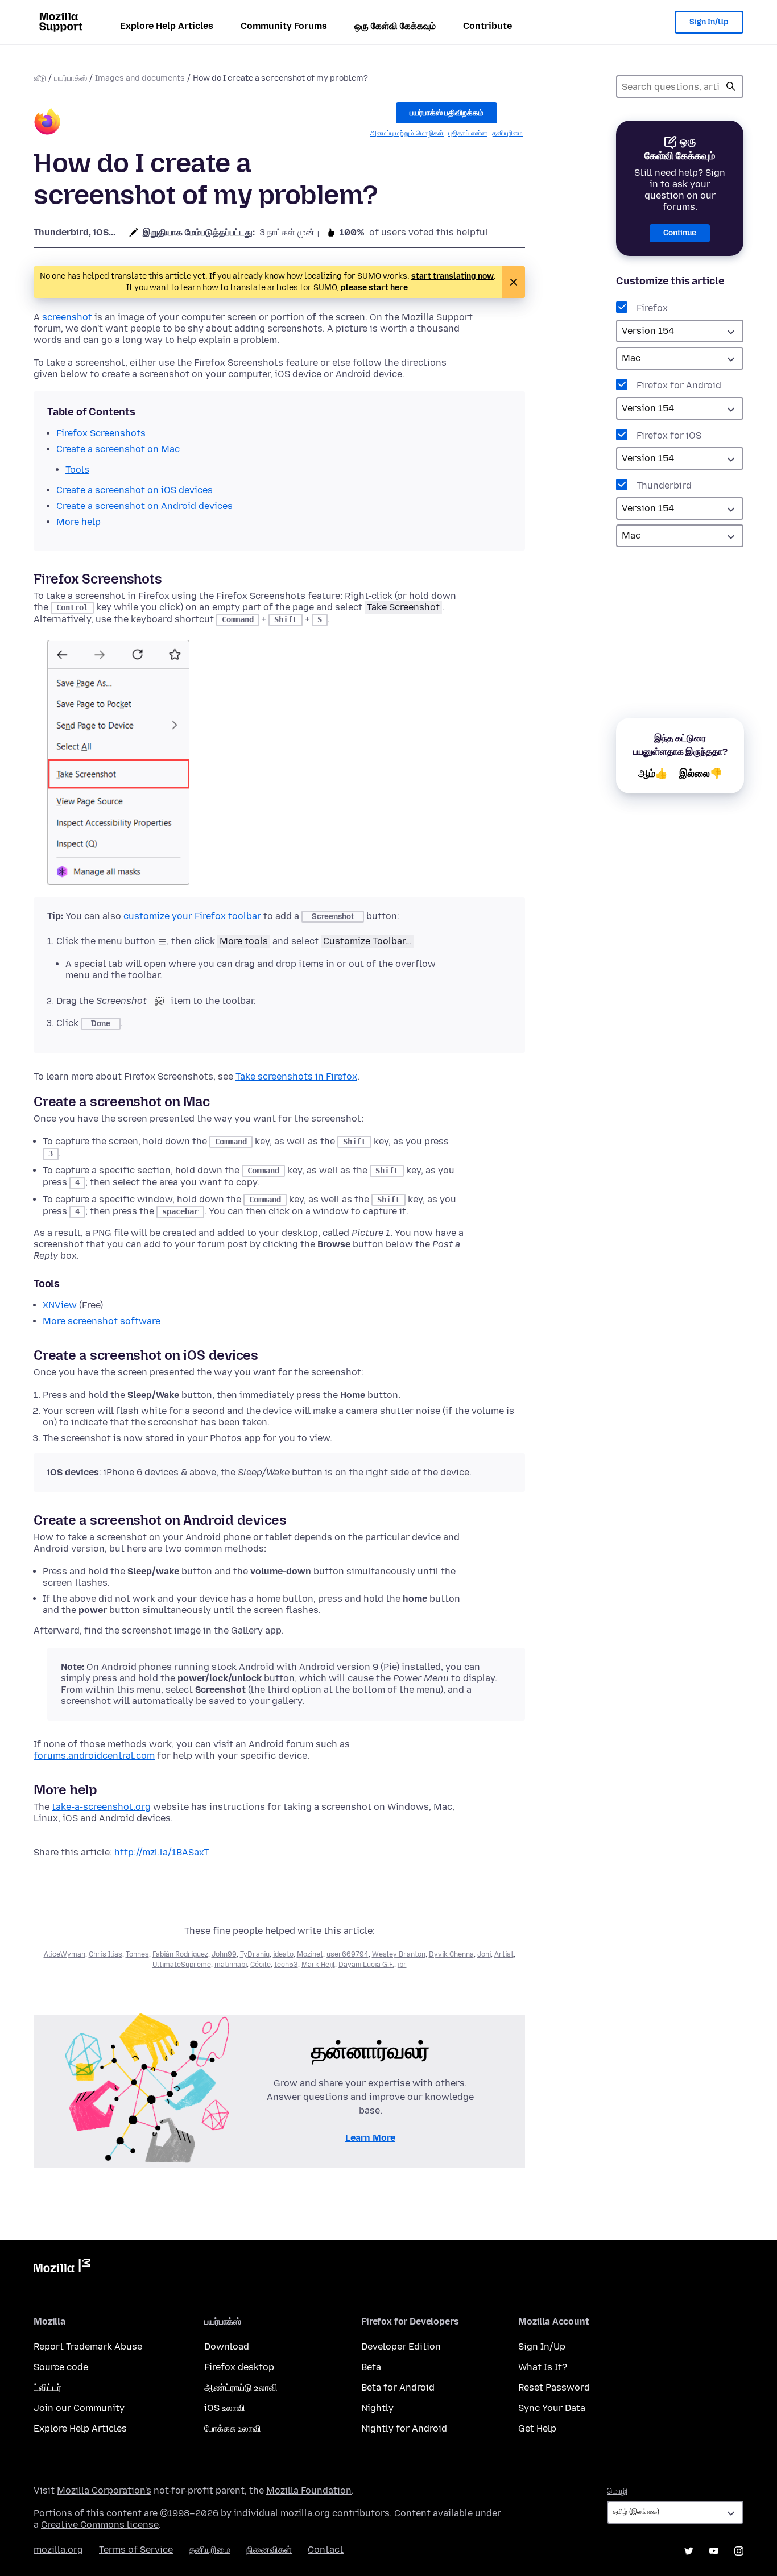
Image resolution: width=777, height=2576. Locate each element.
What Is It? (543, 2367)
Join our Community (79, 2408)
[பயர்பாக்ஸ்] (47, 123)
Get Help (537, 2428)
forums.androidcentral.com (94, 1756)
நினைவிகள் (269, 2550)
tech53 (286, 1965)
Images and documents (140, 78)
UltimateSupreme (182, 1965)
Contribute (487, 26)
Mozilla (62, 2268)
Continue (680, 233)
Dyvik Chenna (451, 1954)
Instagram (739, 2551)
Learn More (370, 2138)
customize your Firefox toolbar (192, 916)
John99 (224, 1954)
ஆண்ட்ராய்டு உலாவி (241, 2387)
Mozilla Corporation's (104, 2490)
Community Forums (284, 26)
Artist (504, 1954)
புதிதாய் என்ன (468, 133)
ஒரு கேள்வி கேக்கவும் (395, 26)
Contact (326, 2550)
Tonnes (137, 1954)
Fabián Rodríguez (180, 1954)
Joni (484, 1954)
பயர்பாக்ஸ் (71, 78)
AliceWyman (65, 1954)
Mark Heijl (318, 1965)
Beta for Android (398, 2387)
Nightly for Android (404, 2428)
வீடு (40, 78)
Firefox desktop (239, 2367)
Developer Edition (401, 2346)
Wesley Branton (399, 1954)
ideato (283, 1954)
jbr (402, 1965)
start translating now (452, 276)
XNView (60, 1305)
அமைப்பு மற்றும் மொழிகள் (407, 133)
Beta (371, 2367)
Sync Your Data (552, 2408)
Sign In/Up (709, 22)
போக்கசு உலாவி (233, 2428)
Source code (61, 2367)
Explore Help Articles (167, 26)
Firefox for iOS (669, 435)
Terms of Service (136, 2550)
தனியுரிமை (507, 133)
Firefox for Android (679, 385)
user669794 (348, 1954)
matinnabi (231, 1965)
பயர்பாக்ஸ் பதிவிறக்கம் (447, 113)
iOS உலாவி (225, 2408)
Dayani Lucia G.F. (366, 1965)
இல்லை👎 (701, 774)
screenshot (67, 317)
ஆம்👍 (653, 774)
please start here (374, 288)
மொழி (617, 2491)
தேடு (731, 86)
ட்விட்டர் (47, 2387)
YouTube (714, 2551)
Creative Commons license (100, 2525)
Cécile (261, 1965)
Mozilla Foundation (309, 2490)
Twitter (689, 2551)
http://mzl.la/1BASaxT (162, 1852)
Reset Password (554, 2387)
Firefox (652, 308)
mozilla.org (58, 2550)
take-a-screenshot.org (101, 1807)
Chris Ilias (106, 1954)
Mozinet (310, 1954)
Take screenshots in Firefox (296, 1076)
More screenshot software (102, 1321)
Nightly (377, 2408)
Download (227, 2346)
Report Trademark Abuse (88, 2346)
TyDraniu (255, 1954)
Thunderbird (664, 485)
